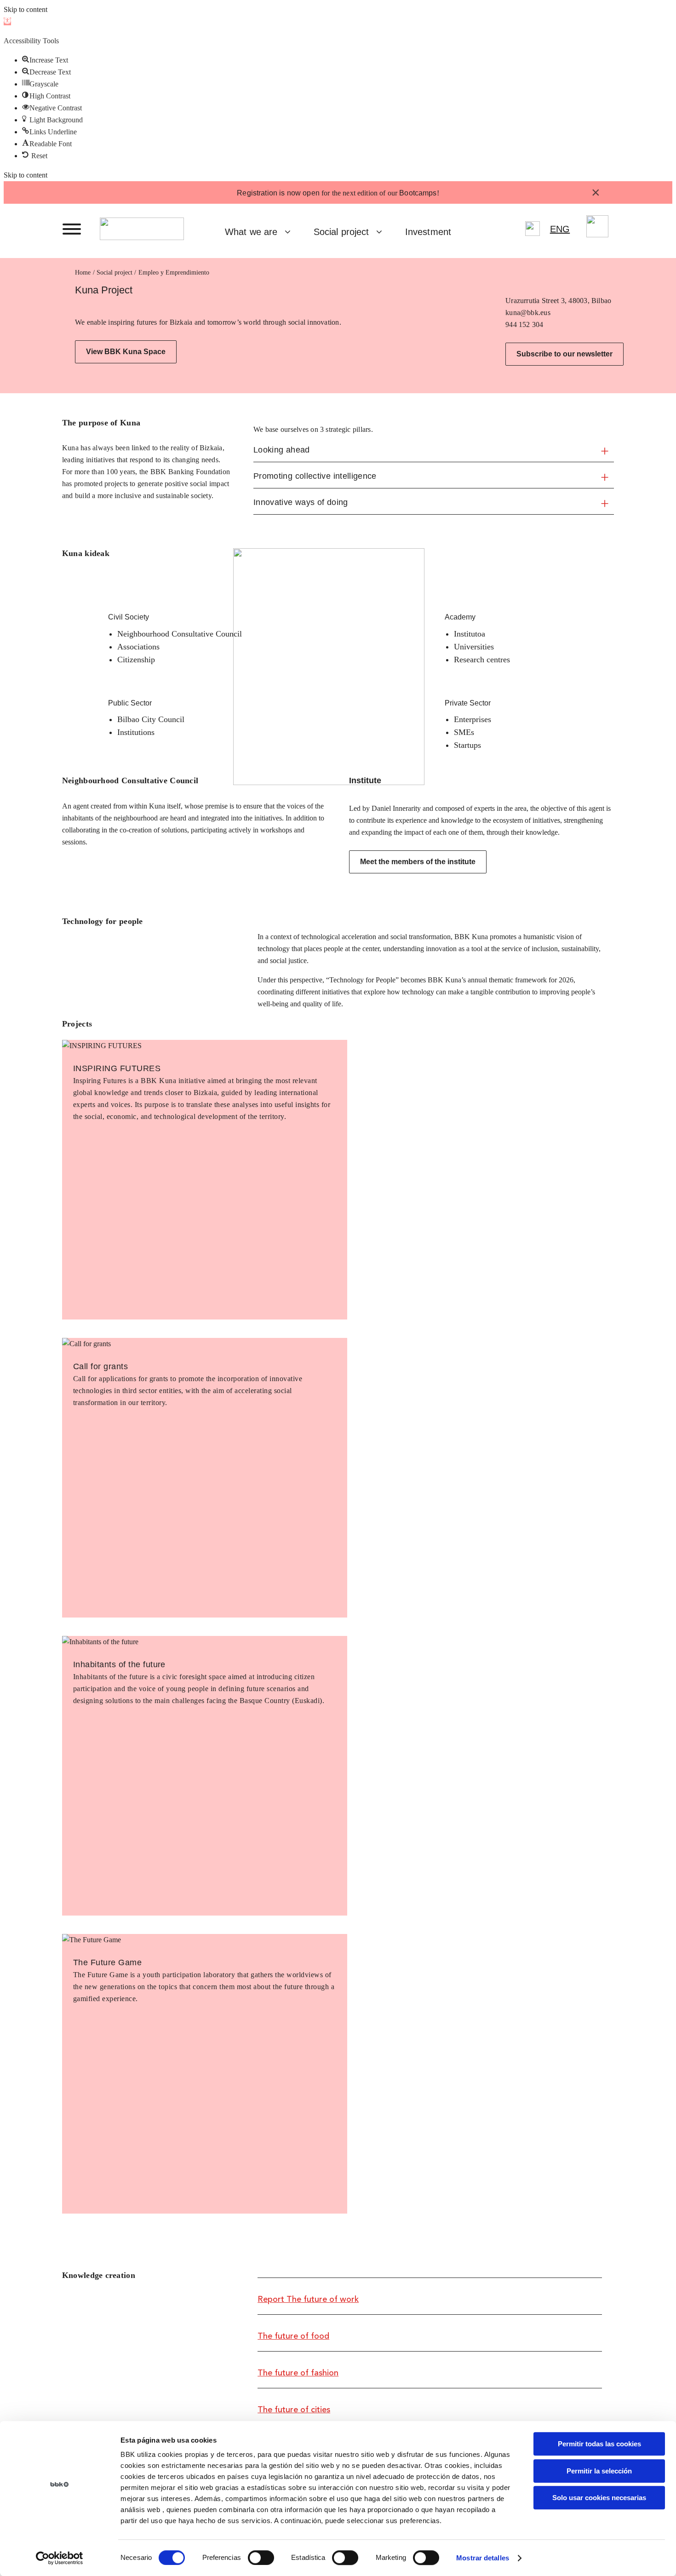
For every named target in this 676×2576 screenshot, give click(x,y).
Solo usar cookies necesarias (599, 2498)
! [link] (438, 193)
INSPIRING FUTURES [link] (117, 1068)
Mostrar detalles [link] (483, 2558)
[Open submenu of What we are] (291, 232)
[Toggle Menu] (72, 229)
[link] (7, 21)
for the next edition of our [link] (337, 193)
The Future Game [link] (107, 1962)
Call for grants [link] (100, 1366)
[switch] (261, 2558)
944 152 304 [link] (524, 324)
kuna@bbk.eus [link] (528, 313)
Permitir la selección (599, 2471)
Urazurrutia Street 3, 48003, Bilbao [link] (558, 301)
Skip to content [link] (26, 9)
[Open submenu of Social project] (383, 232)
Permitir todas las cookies (599, 2444)
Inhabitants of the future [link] (119, 1664)
